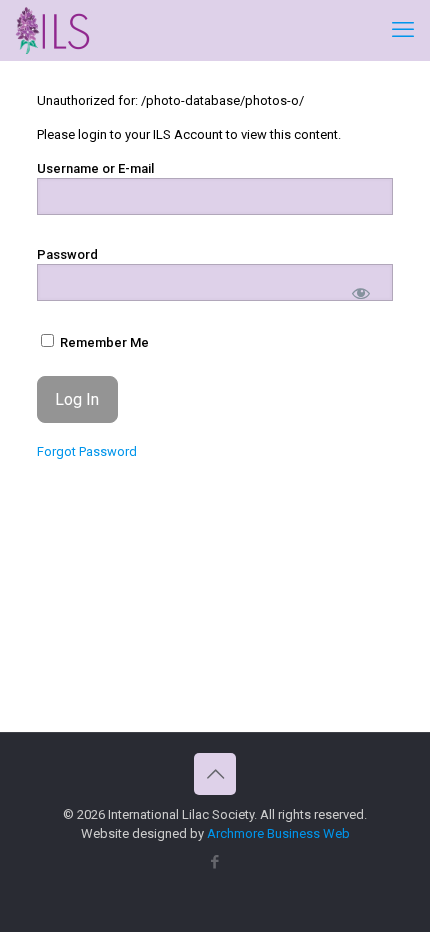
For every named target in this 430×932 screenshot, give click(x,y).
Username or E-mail (95, 168)
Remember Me (103, 342)
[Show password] (361, 292)
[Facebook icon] (215, 862)
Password (67, 254)
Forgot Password (87, 451)
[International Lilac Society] (53, 30)
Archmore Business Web (278, 833)
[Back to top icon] (215, 774)
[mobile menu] (403, 30)
